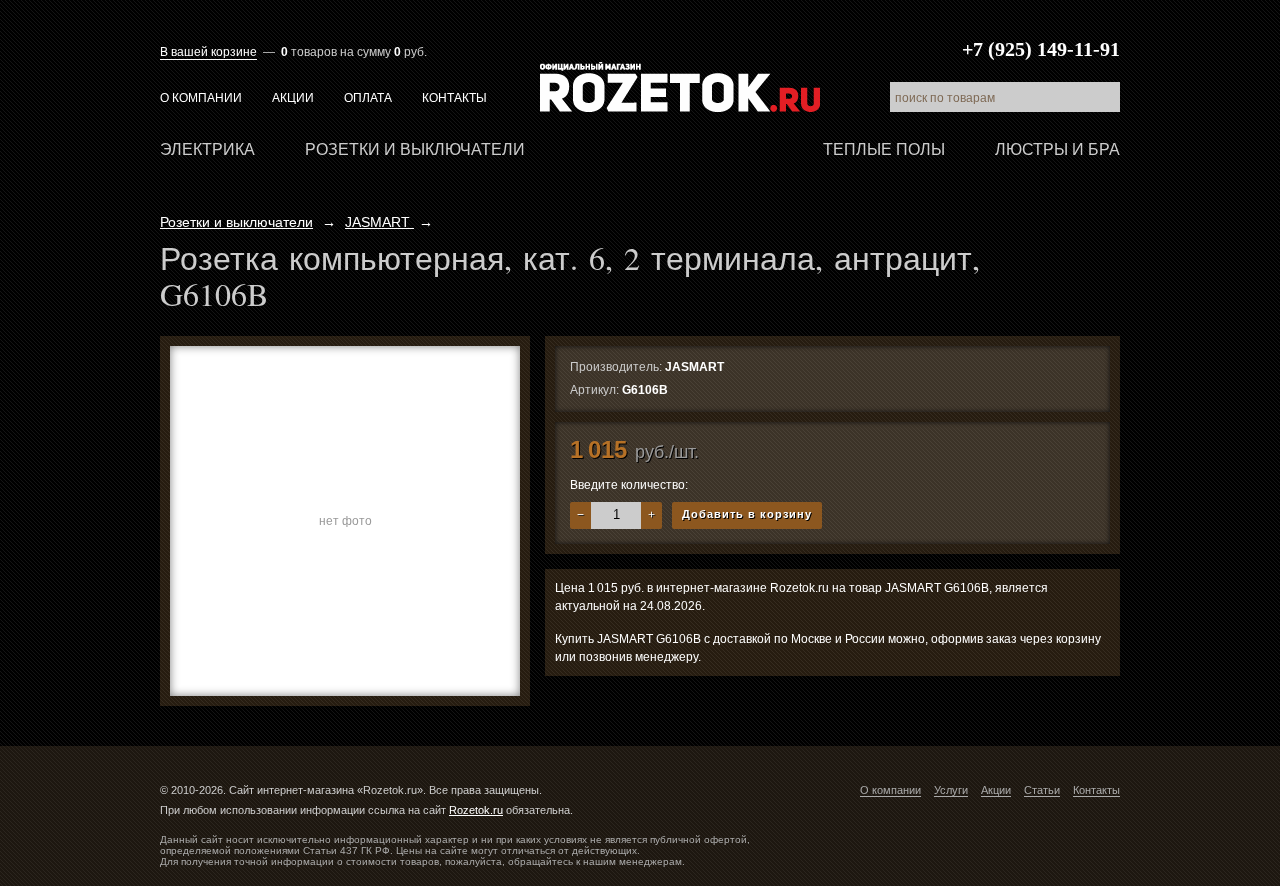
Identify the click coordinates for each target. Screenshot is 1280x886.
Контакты (454, 98)
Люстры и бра (1057, 149)
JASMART (379, 222)
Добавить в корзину (747, 514)
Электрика (207, 149)
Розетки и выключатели (415, 149)
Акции (293, 98)
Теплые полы (884, 149)
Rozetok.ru (680, 87)
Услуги (951, 790)
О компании (201, 98)
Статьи (1042, 790)
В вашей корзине (208, 52)
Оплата (368, 98)
